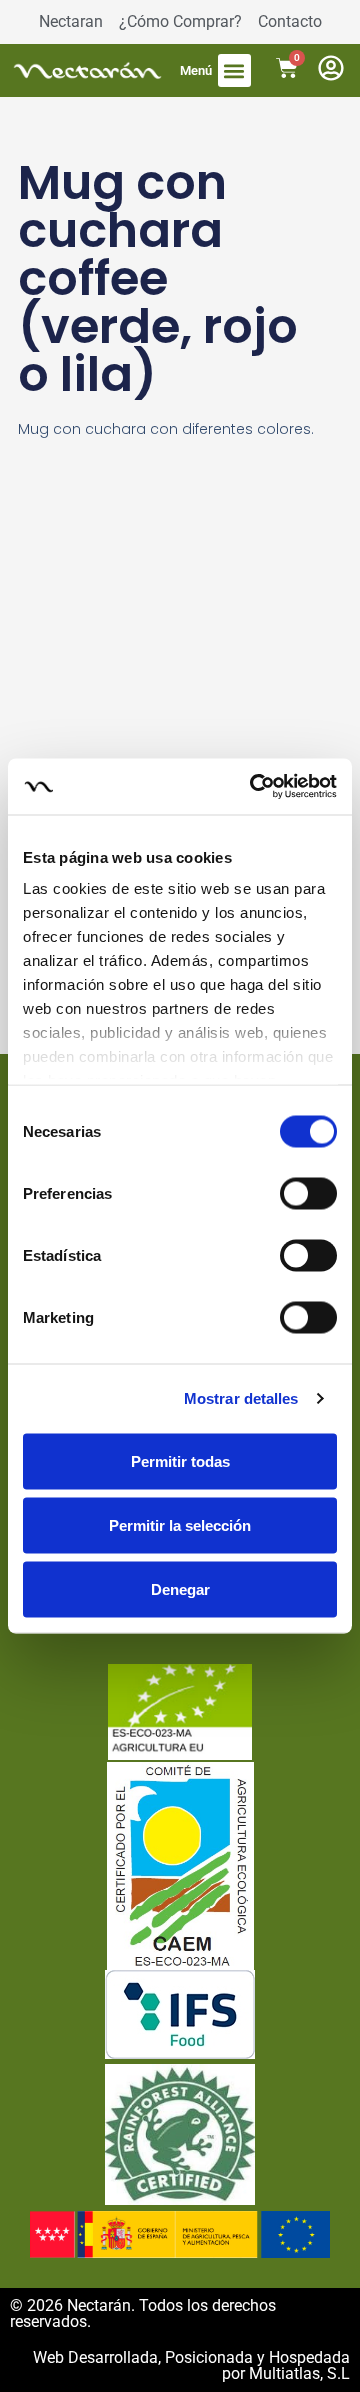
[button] (234, 70)
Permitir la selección (180, 1524)
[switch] (308, 1193)
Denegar (180, 1588)
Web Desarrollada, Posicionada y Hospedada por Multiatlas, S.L (191, 2365)
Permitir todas (180, 1460)
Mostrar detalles (241, 1398)
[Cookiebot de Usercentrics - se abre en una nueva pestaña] (254, 787)
